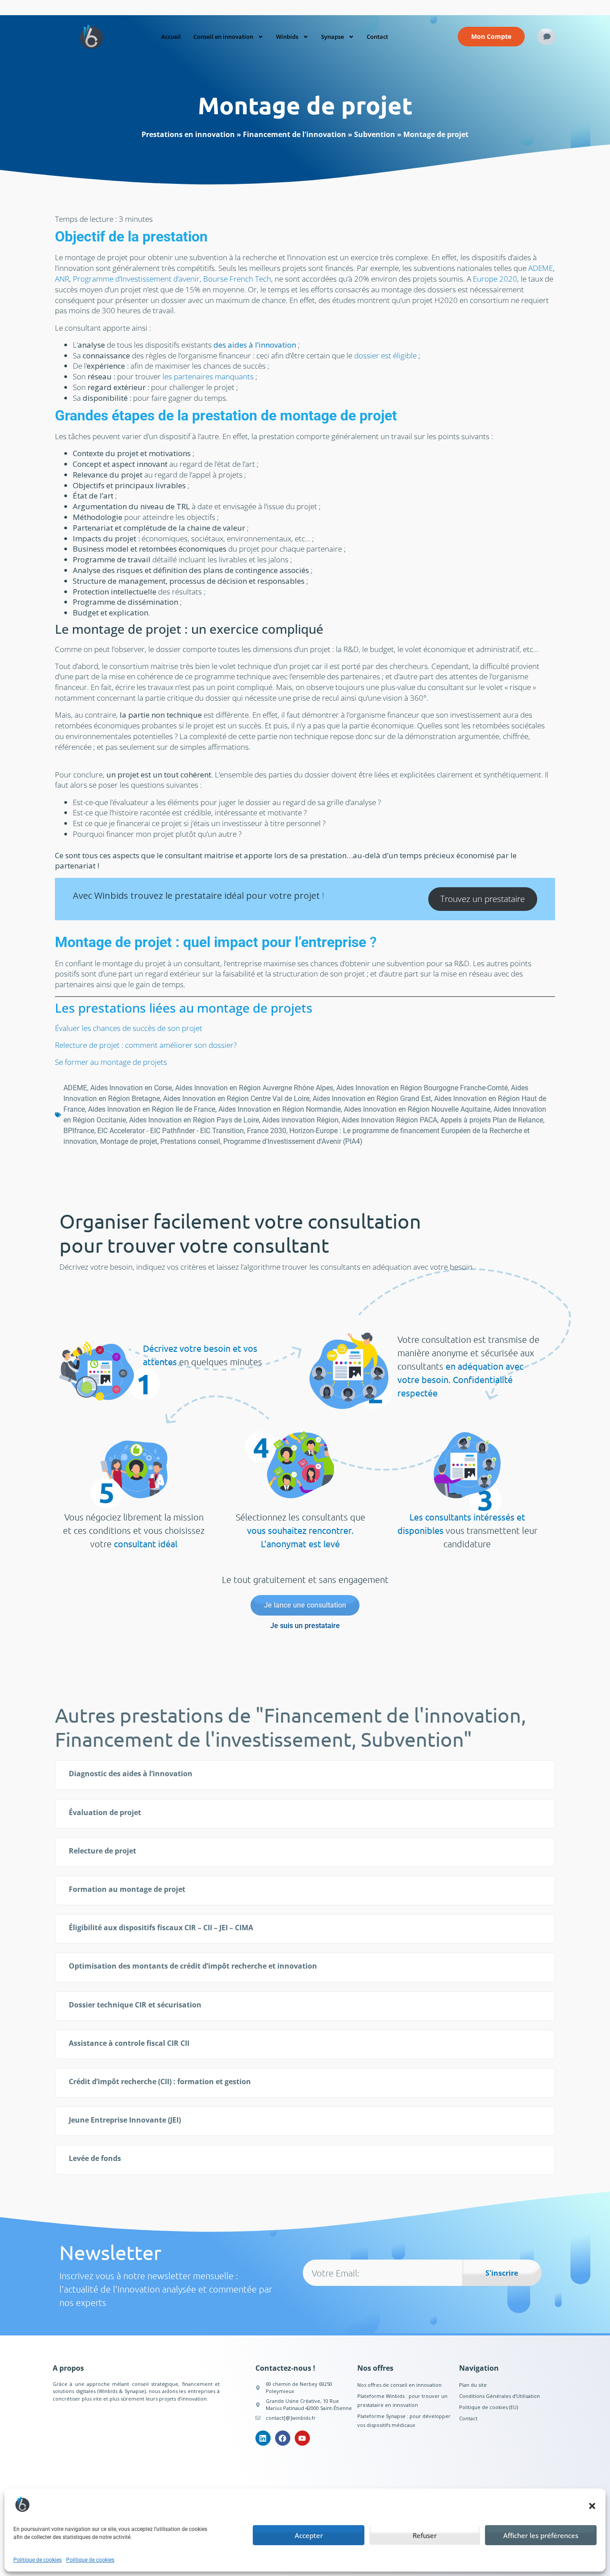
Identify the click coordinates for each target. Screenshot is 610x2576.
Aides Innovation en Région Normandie (280, 1109)
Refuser (425, 2535)
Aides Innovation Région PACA (389, 1120)
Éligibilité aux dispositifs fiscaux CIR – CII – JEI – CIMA (161, 1928)
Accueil (171, 37)
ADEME (541, 268)
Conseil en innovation (223, 37)
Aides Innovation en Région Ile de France (152, 1109)
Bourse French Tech (237, 279)
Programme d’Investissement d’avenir (136, 279)
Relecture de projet (102, 1851)
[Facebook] (283, 2438)
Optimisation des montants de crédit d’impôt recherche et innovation (193, 1966)
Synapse (332, 37)
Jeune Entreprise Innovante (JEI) (125, 2120)
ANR (62, 279)
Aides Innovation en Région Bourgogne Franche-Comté (422, 1088)
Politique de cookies (38, 2560)
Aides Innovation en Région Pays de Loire (194, 1120)
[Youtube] (302, 2438)
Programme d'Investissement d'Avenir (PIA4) (293, 1141)
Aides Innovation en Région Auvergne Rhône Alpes (254, 1088)
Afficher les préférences (541, 2535)
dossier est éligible (385, 355)
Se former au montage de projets (111, 1062)
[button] (592, 2506)
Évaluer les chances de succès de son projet (129, 1028)
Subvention (375, 134)
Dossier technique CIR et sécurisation (135, 2005)
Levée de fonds (95, 2158)
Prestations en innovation (188, 134)
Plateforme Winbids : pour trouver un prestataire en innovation (402, 2400)
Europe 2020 (495, 279)
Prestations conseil (190, 1141)
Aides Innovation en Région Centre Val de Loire (236, 1099)
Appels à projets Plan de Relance (492, 1120)
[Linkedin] (263, 2438)
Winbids (287, 37)
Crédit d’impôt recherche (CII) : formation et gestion (160, 2082)
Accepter (309, 2535)
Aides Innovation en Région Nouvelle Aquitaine (417, 1109)
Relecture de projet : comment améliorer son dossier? (146, 1045)
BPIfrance (79, 1131)
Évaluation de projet (105, 1812)
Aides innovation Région (300, 1120)
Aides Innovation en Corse (131, 1088)
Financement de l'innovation (295, 134)
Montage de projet (129, 1141)
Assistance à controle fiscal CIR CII (129, 2043)
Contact (377, 37)
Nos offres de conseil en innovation (399, 2385)
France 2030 (267, 1131)
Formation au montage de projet (127, 1889)
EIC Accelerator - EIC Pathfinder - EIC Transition (171, 1131)
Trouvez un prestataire (483, 899)
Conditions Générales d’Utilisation (499, 2396)
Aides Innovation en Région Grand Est (372, 1099)
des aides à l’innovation (255, 345)
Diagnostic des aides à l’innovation (131, 1774)
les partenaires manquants (208, 376)
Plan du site (473, 2385)
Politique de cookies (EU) (489, 2407)
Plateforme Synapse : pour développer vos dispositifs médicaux (404, 2420)
